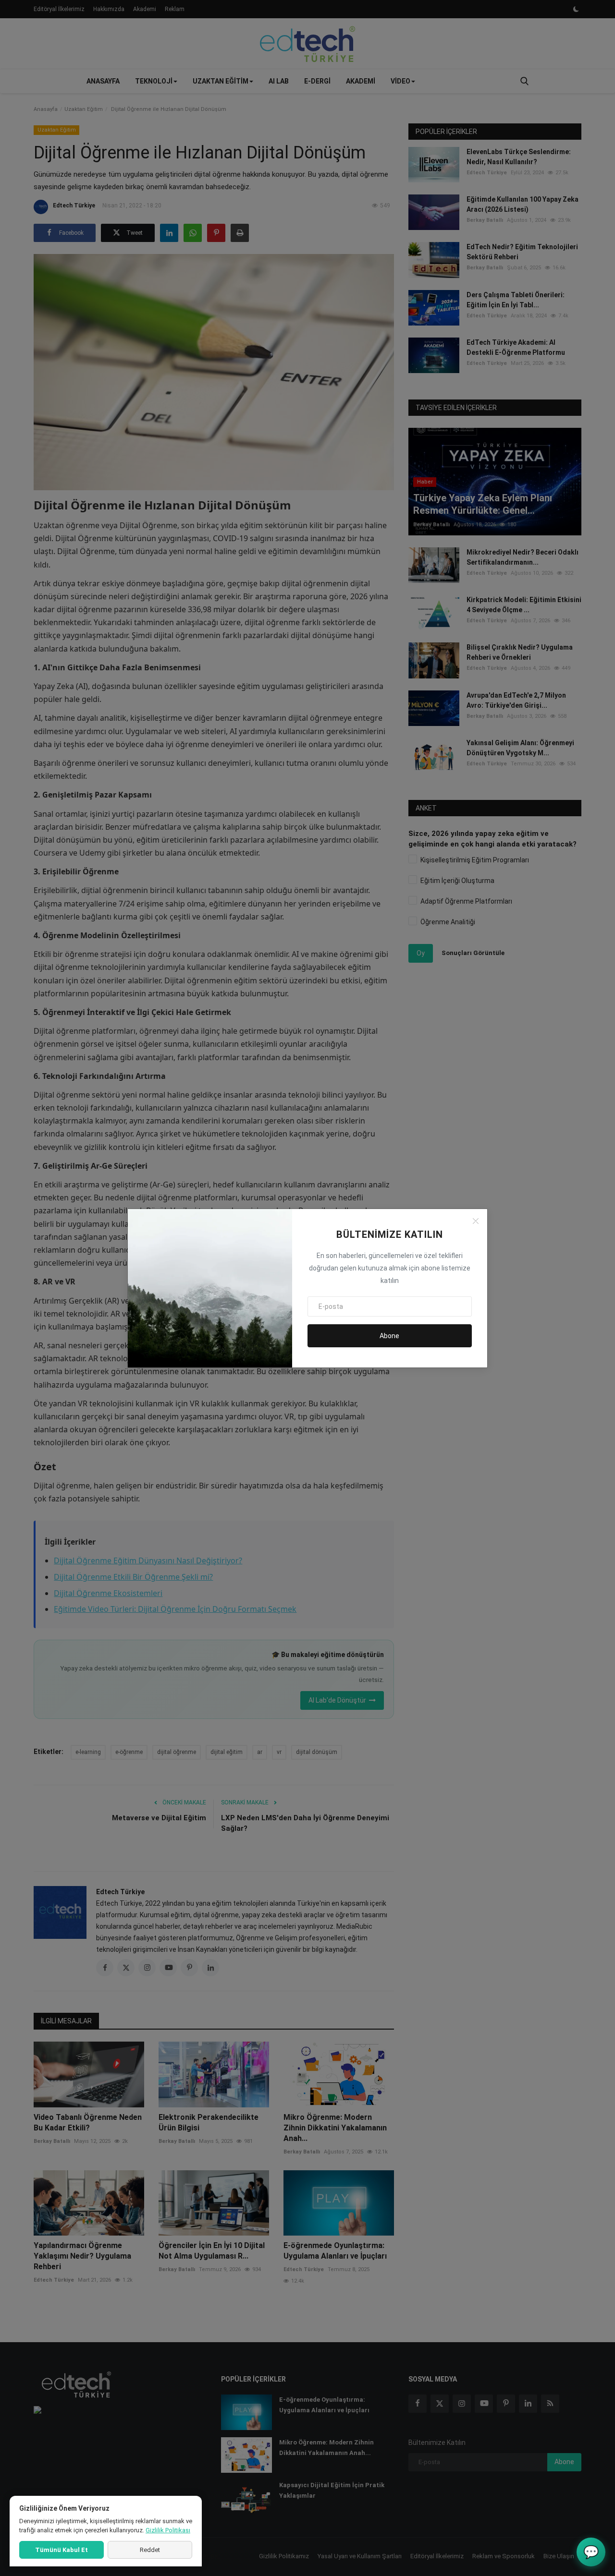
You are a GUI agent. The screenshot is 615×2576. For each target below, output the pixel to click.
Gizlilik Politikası (168, 2530)
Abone (389, 1336)
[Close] (476, 1221)
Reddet (150, 2550)
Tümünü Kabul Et (61, 2550)
